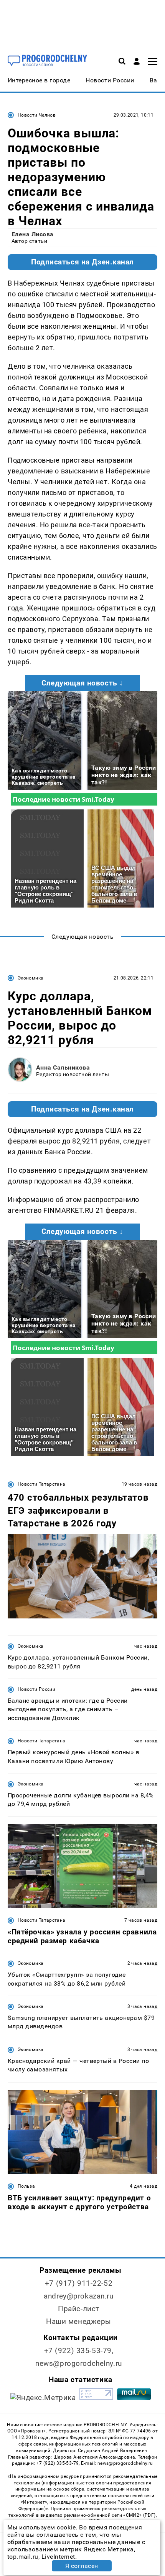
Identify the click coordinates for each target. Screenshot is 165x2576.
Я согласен (82, 2566)
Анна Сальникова (63, 1067)
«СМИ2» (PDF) (139, 2515)
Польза (26, 2186)
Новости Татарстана (41, 1484)
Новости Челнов (37, 115)
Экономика (31, 978)
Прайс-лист (79, 2309)
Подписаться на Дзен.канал (82, 262)
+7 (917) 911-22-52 (79, 2283)
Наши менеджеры (79, 2321)
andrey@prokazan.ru (78, 2296)
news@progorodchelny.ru (79, 2363)
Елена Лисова (33, 234)
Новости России (36, 1689)
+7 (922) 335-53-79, (79, 2351)
